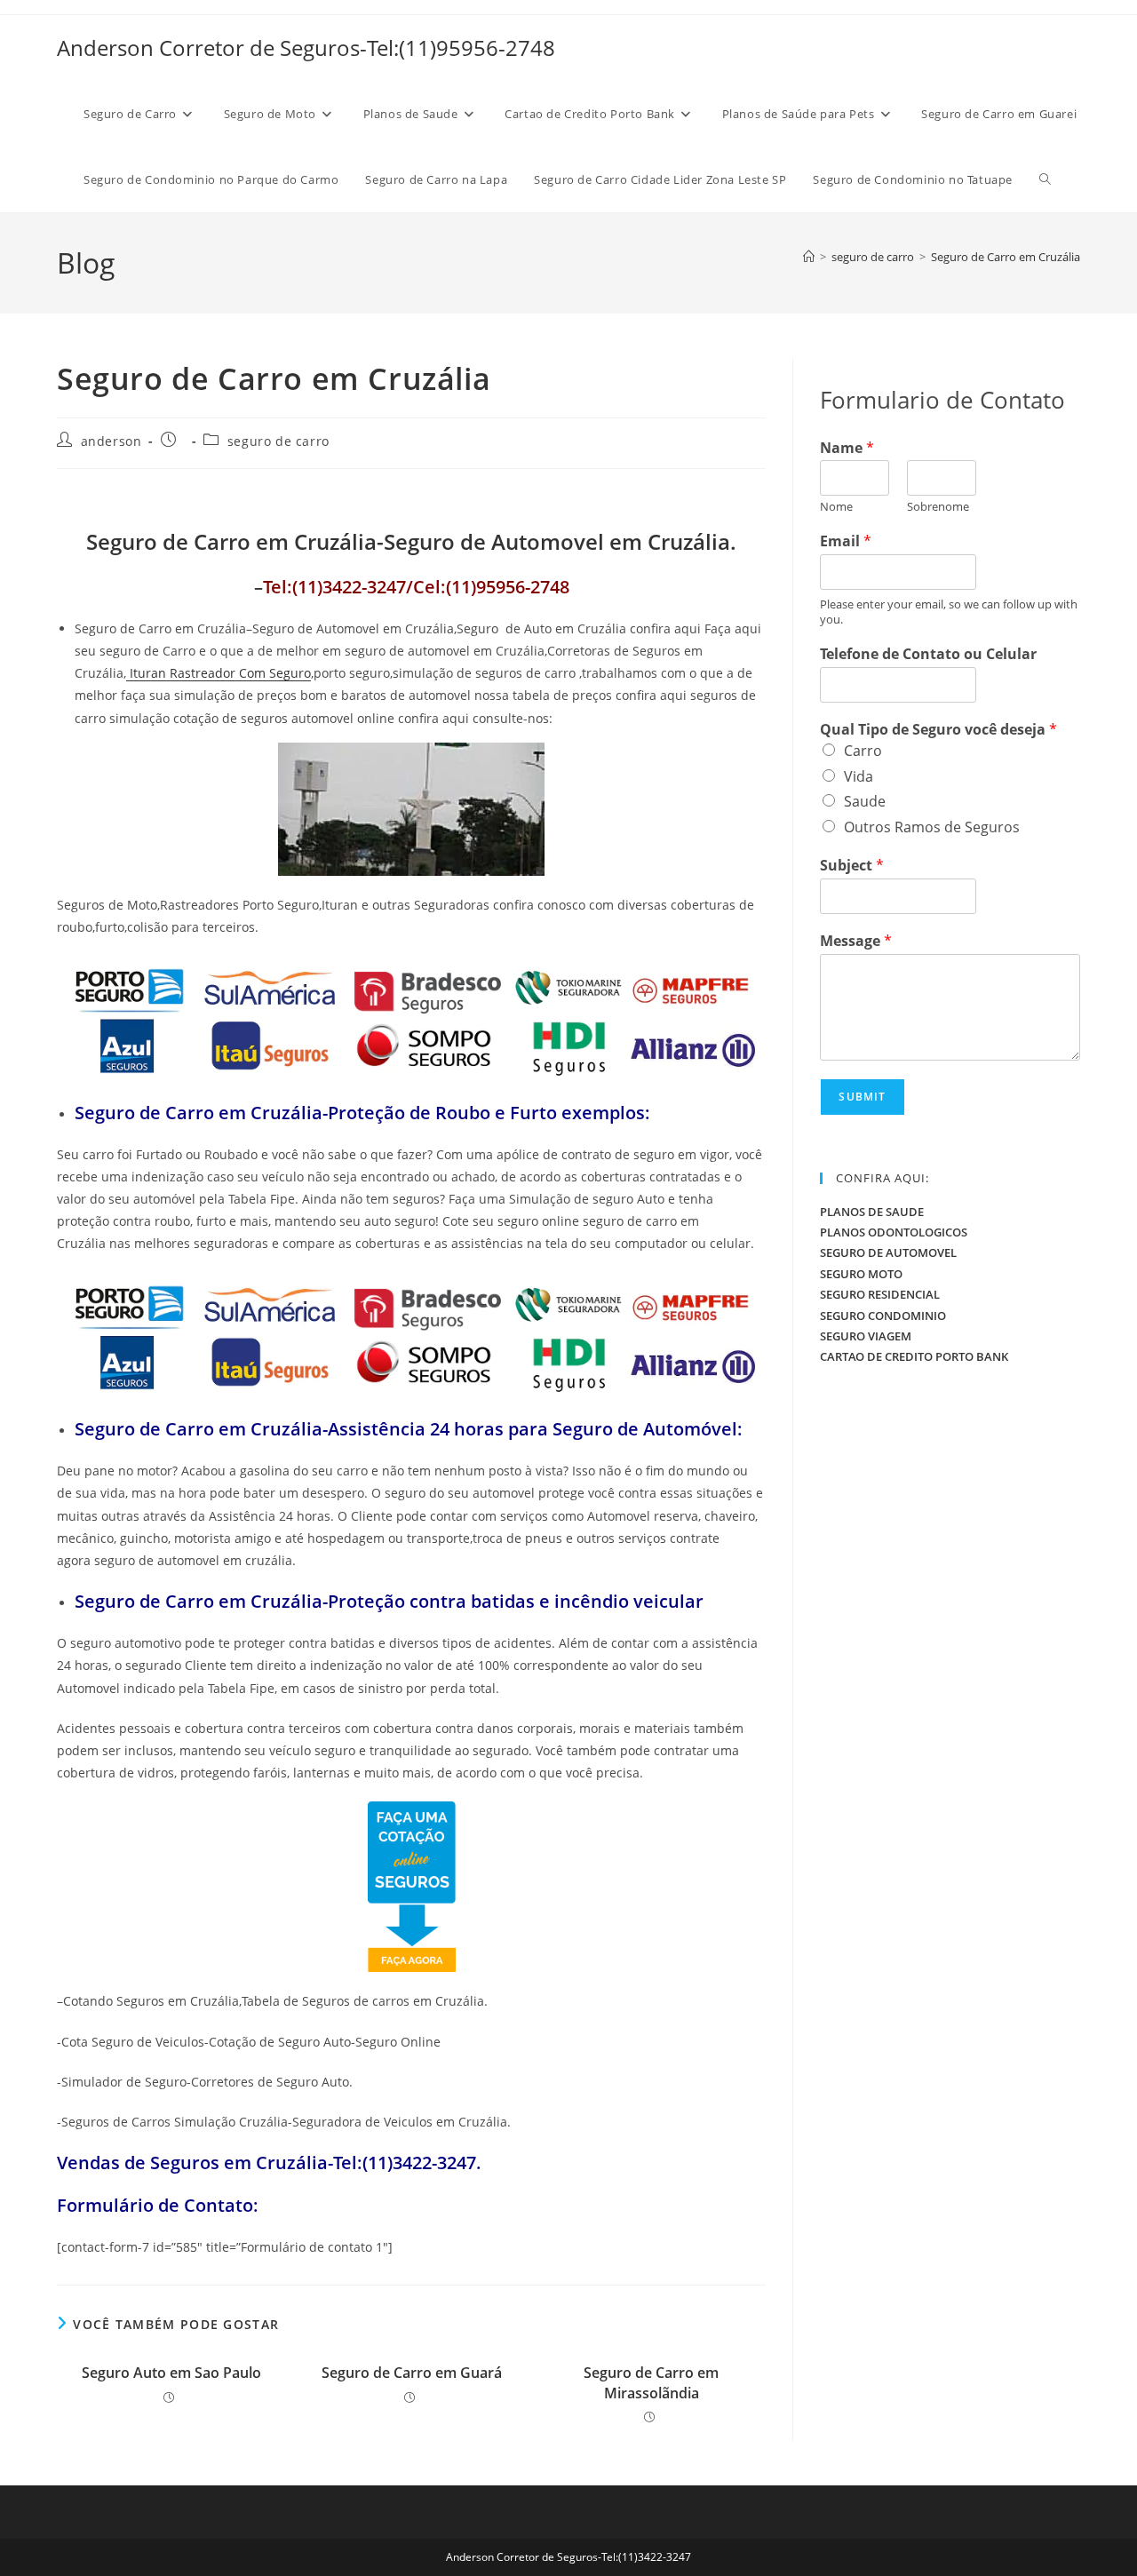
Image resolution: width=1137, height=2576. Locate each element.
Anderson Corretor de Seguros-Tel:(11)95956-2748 (306, 48)
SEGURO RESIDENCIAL (880, 1294)
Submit (862, 1097)
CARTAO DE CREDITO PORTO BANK (914, 1356)
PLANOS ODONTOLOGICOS (894, 1232)
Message (856, 941)
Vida (859, 776)
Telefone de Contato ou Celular (928, 654)
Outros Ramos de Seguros (932, 827)
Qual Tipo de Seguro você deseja (938, 730)
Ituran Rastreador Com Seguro (219, 673)
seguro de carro (278, 441)
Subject (852, 866)
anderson (111, 441)
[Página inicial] (809, 257)
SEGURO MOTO (861, 1274)
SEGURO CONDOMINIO (883, 1316)
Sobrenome (938, 507)
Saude (865, 801)
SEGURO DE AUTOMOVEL (888, 1252)
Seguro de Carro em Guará (412, 2373)
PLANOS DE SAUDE (872, 1212)
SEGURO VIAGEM (866, 1336)
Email (846, 541)
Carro (863, 751)
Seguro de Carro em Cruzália (1006, 257)
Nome (836, 507)
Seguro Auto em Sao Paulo (171, 2373)
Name (847, 448)
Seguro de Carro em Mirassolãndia (651, 2382)
